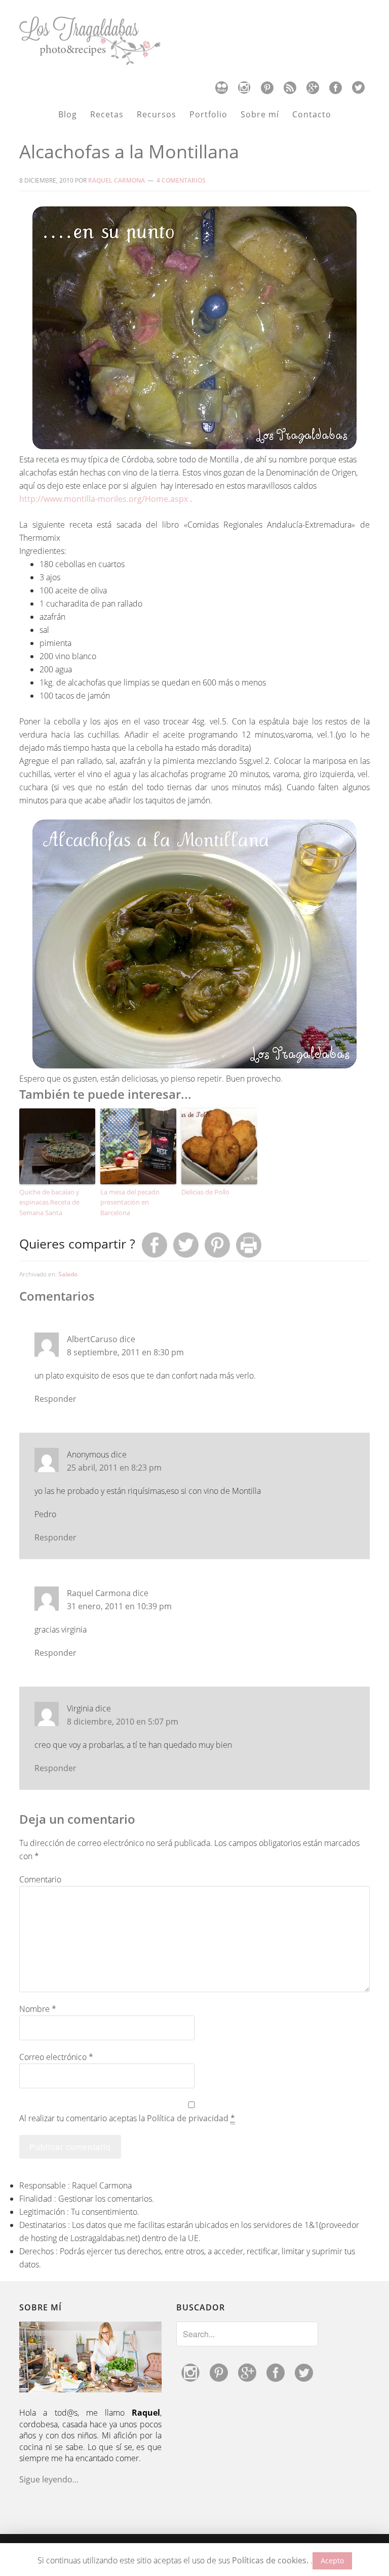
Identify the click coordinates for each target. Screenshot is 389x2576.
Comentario (40, 1879)
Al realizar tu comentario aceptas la (127, 2118)
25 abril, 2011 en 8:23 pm (114, 1468)
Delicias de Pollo (205, 1192)
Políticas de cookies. (270, 2560)
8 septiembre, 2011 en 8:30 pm (125, 1352)
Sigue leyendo (46, 2479)
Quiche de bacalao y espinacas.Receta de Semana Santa (49, 1203)
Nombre (38, 2009)
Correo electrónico (56, 2057)
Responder (55, 1399)
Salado (68, 1274)
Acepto (332, 2561)
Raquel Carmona (99, 1593)
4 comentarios (181, 180)
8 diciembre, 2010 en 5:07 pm (123, 1722)
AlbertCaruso (92, 1339)
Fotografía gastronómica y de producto (194, 41)
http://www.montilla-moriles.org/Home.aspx (104, 499)
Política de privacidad (188, 2118)
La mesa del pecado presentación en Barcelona (130, 1203)
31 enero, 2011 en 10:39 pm (119, 1606)
